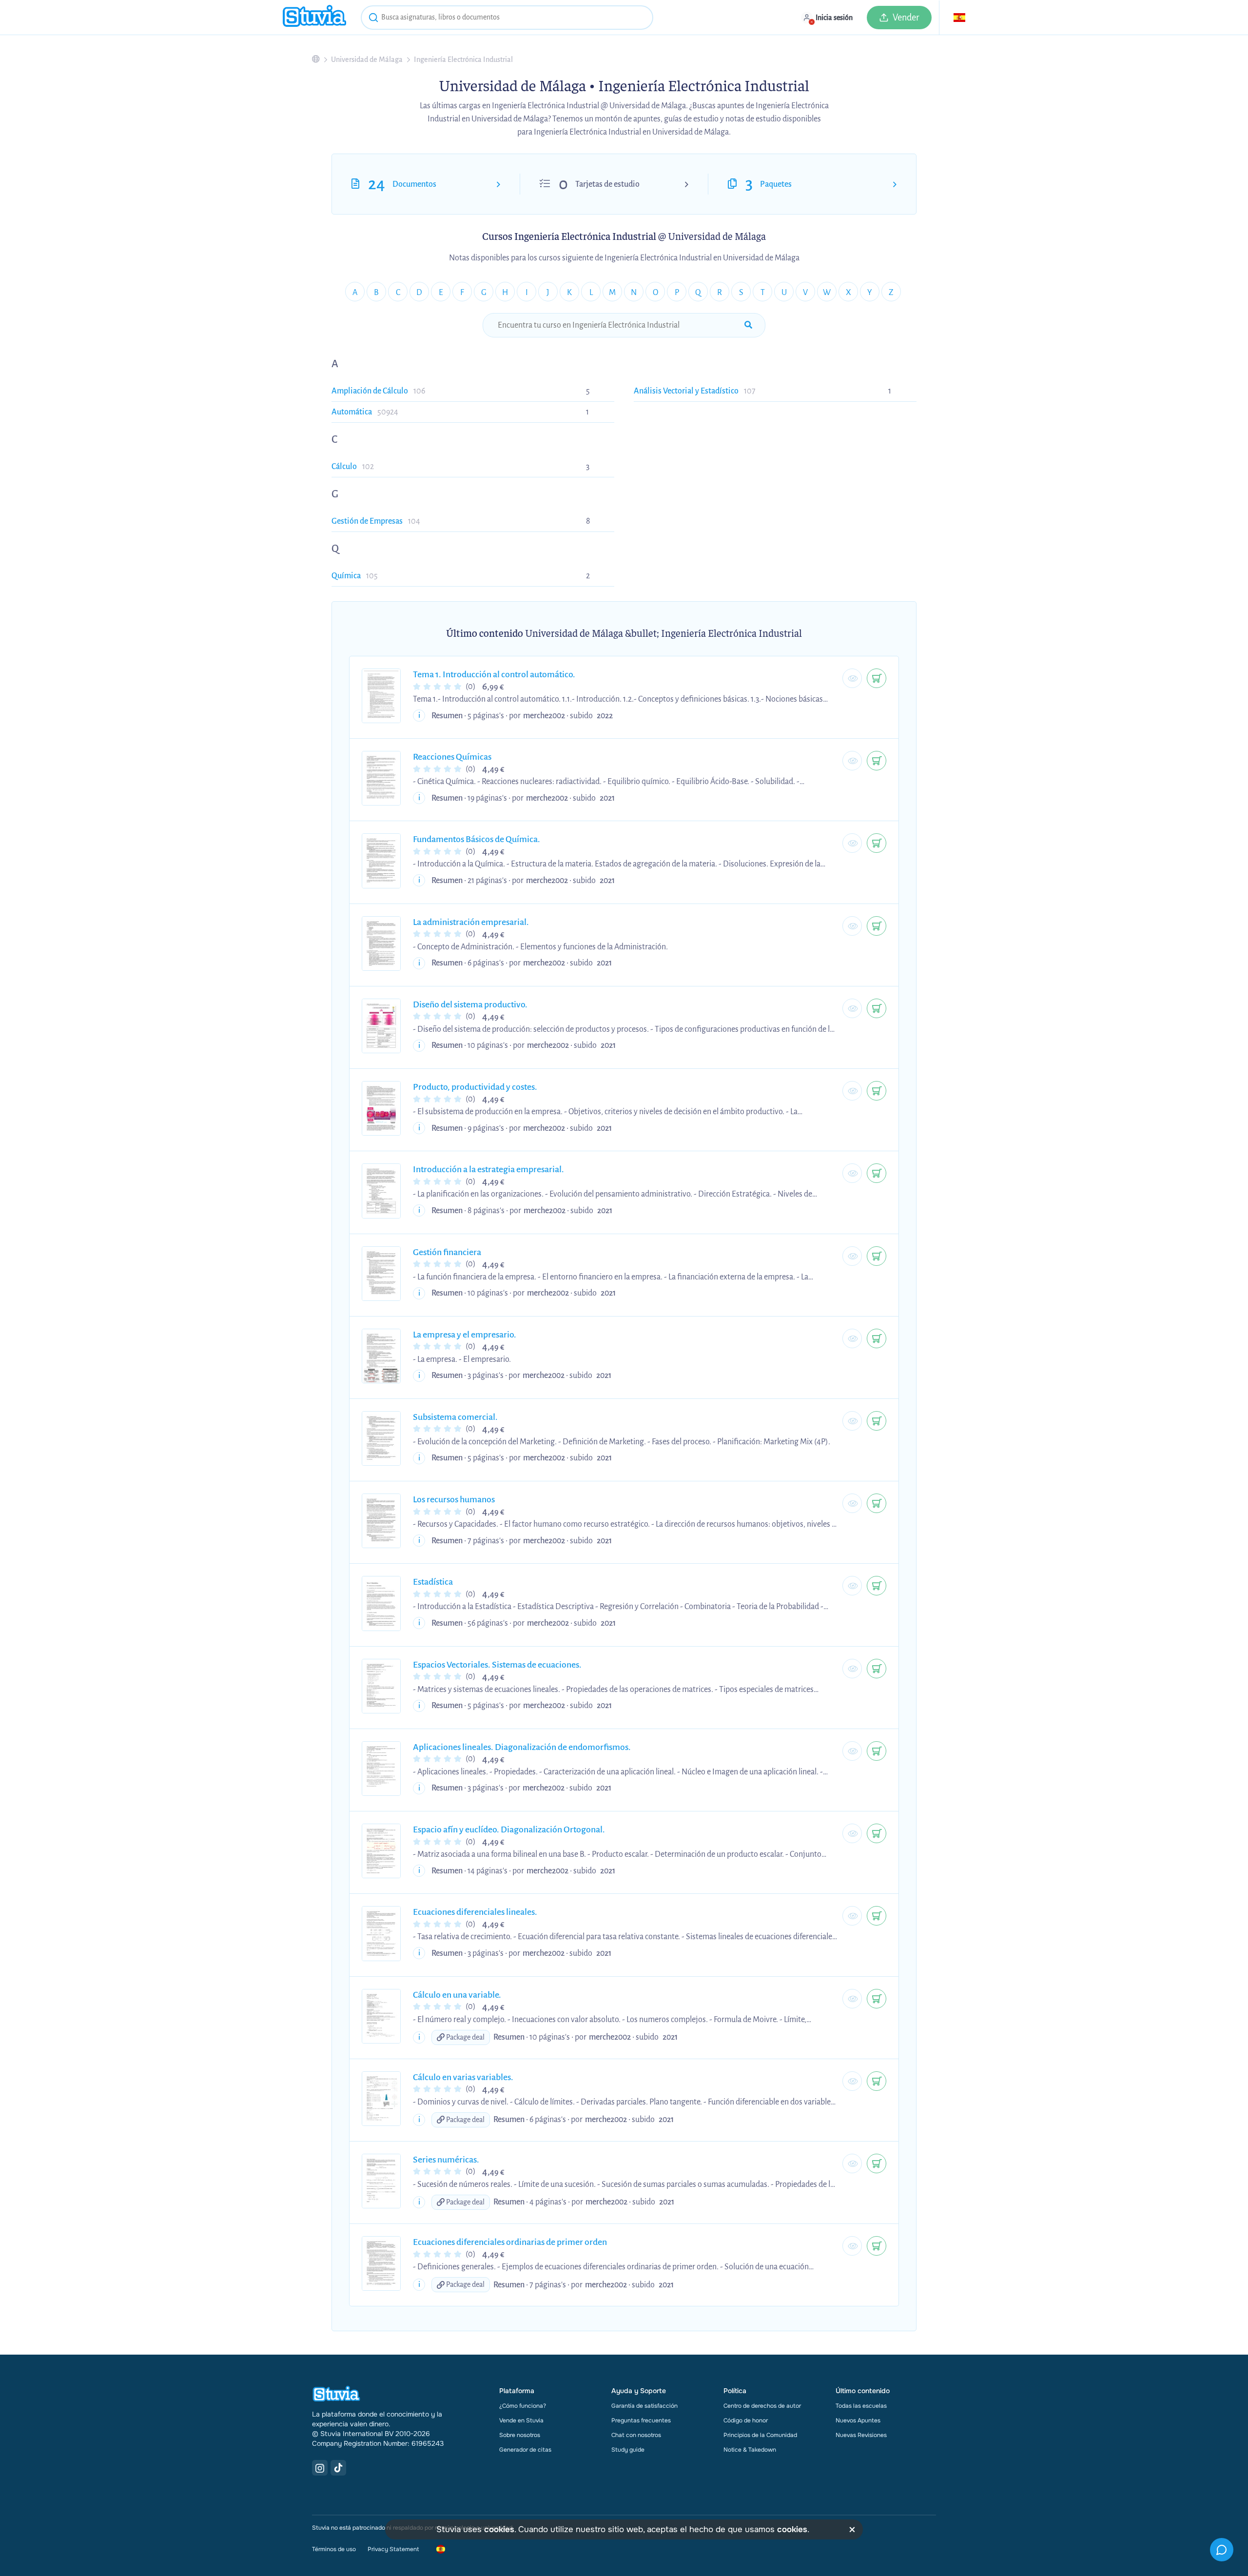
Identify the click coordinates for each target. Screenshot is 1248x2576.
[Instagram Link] (320, 2468)
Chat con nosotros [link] (636, 2435)
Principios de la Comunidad (760, 2435)
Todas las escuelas (861, 2406)
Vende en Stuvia (521, 2420)
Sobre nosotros (520, 2435)
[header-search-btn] (373, 19)
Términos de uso (334, 2549)
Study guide (628, 2450)
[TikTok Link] (338, 2468)
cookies (499, 2529)
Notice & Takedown (750, 2450)
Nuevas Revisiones (861, 2435)
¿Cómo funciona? (523, 2406)
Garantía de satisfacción (644, 2406)
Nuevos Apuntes (858, 2420)
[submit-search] (748, 325)
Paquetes (776, 184)
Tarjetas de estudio (607, 184)
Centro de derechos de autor (762, 2406)
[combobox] (507, 18)
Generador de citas (525, 2450)
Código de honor (746, 2420)
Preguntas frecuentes (641, 2420)
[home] (314, 17)
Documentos (414, 184)
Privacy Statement (393, 2549)
